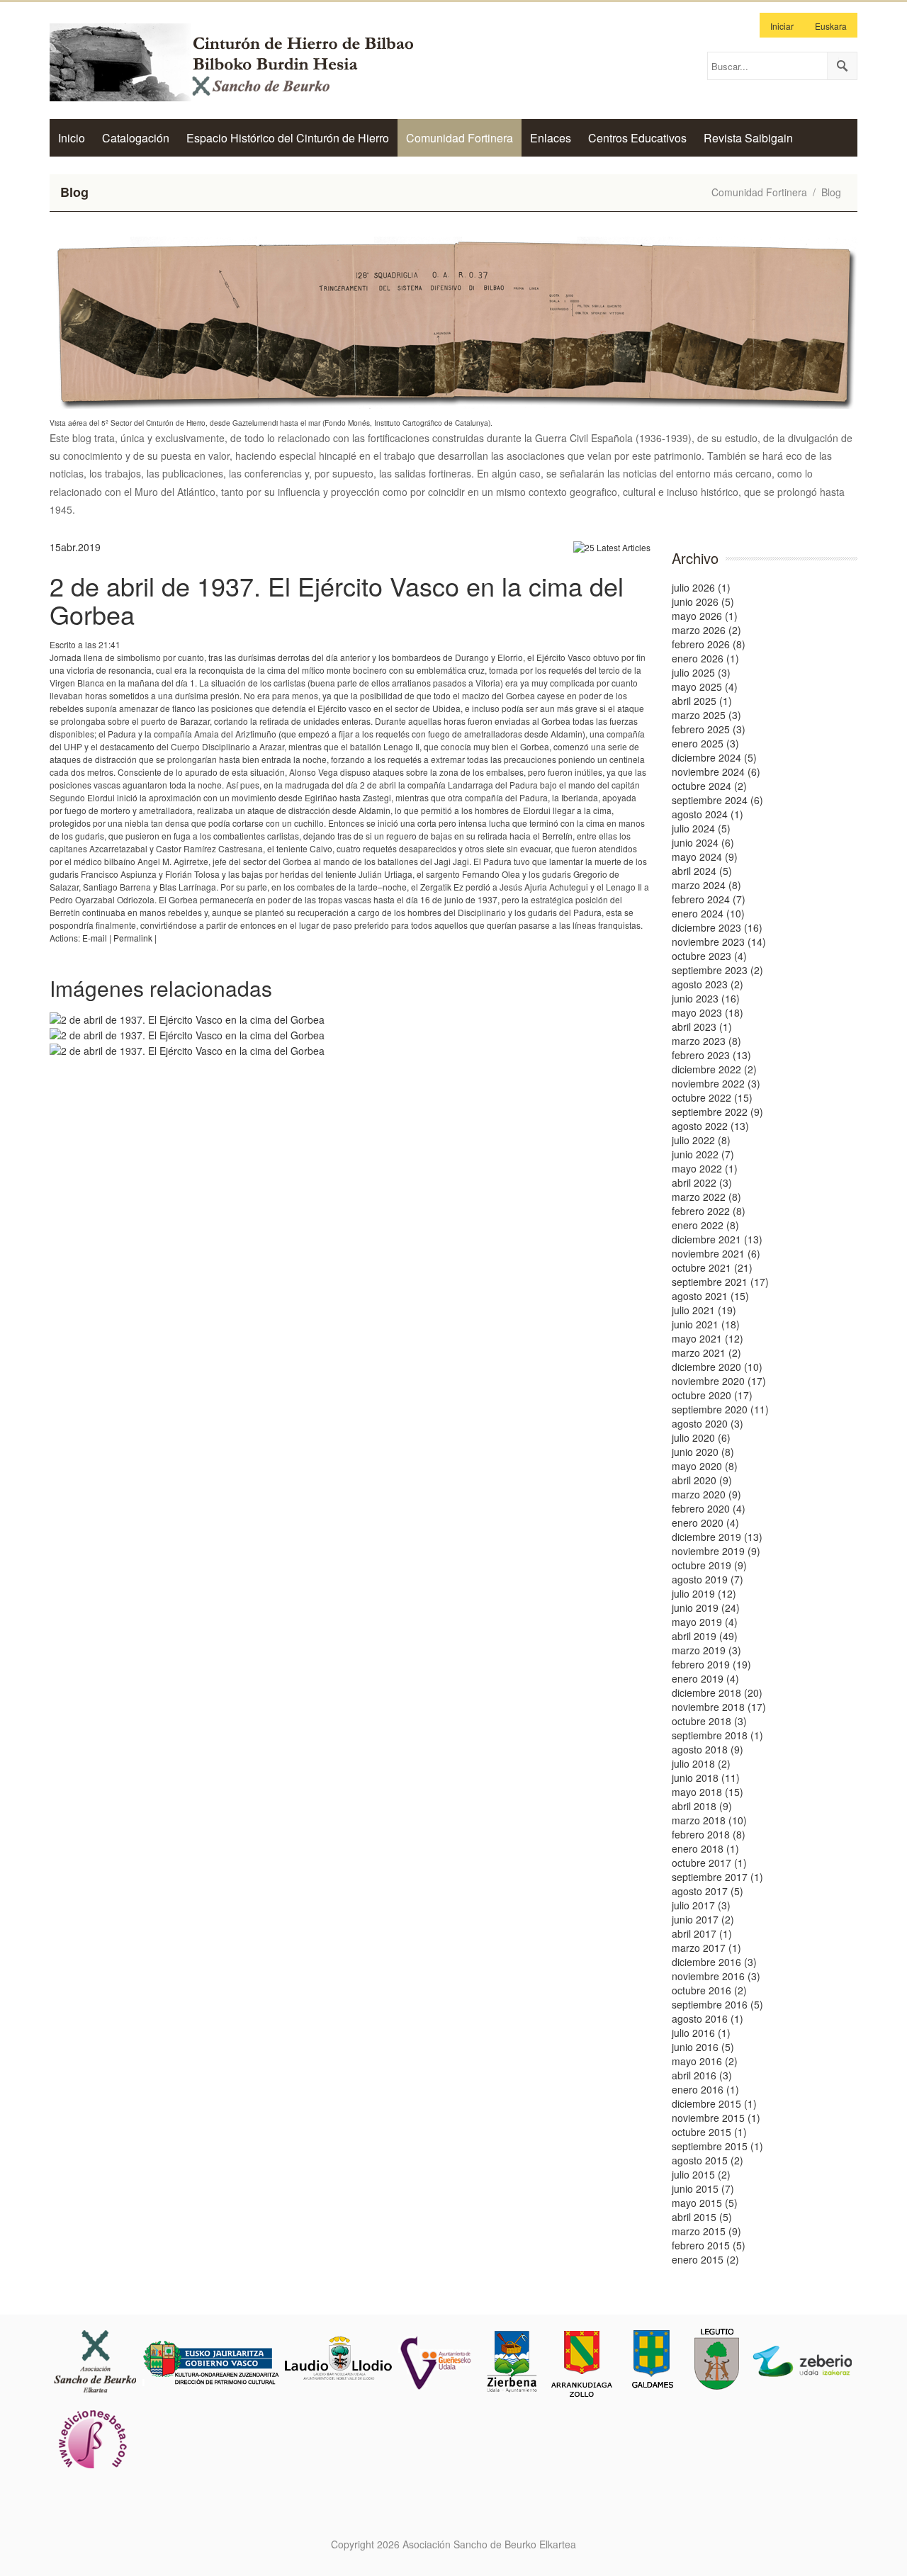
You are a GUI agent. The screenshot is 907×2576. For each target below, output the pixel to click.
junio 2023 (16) (706, 998)
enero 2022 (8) (705, 1225)
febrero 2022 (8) (709, 1211)
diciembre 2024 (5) (714, 757)
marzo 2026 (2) (706, 630)
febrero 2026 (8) (709, 644)
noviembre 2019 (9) (716, 1551)
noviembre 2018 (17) (719, 1707)
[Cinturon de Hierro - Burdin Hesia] (244, 61)
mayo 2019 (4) (705, 1622)
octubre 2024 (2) (709, 786)
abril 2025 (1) (702, 701)
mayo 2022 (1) (705, 1168)
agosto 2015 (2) (708, 2160)
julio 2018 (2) (701, 1763)
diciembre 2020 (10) (717, 1367)
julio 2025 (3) (701, 672)
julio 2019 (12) (704, 1593)
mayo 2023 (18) (708, 1012)
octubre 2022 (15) (712, 1097)
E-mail (95, 938)
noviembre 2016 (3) (716, 1976)
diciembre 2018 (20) (717, 1693)
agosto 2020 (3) (708, 1423)
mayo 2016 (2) (705, 2061)
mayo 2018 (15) (708, 1792)
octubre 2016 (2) (709, 1990)
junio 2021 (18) (706, 1324)
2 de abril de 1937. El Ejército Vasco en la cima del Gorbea (337, 600)
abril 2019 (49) (705, 1636)
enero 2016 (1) (705, 2089)
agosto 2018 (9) (708, 1749)
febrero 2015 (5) (709, 2245)
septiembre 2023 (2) (717, 970)
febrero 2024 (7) (709, 899)
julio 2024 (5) (701, 828)
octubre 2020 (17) (712, 1395)
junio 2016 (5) (703, 2047)
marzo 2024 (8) (706, 885)
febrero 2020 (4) (709, 1508)
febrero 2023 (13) (711, 1055)
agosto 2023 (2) (708, 984)
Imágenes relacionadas (161, 988)
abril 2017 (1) (702, 1933)
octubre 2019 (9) (709, 1565)
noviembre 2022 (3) (716, 1083)
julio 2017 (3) (701, 1905)
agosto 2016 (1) (708, 2018)
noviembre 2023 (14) (719, 942)
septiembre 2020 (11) (720, 1409)
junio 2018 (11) (706, 1778)
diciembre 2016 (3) (714, 1962)
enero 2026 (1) (705, 658)
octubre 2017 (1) (709, 1863)
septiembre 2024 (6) (717, 800)
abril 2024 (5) (702, 871)
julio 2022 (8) (701, 1140)
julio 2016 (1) (701, 2033)
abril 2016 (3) (702, 2075)
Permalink (133, 938)
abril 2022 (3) (702, 1182)
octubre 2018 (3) (709, 1721)
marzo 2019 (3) (706, 1650)
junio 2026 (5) (703, 601)
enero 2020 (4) (705, 1523)
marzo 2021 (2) (706, 1352)
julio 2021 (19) (704, 1310)
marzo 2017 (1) (706, 1948)
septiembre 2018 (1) (717, 1735)
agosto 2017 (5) (708, 1891)
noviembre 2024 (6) (716, 772)
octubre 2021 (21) (712, 1267)
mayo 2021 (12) (708, 1338)
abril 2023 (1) (702, 1027)
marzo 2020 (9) (706, 1494)
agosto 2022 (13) (710, 1126)
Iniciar (782, 26)
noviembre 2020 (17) (719, 1381)
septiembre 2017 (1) (717, 1877)
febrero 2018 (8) (709, 1834)
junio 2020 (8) (703, 1452)
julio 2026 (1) (701, 587)
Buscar (842, 66)
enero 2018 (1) (705, 1848)
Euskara (831, 26)
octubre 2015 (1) (709, 2132)
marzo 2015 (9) (706, 2231)
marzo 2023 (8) (706, 1041)
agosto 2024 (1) (708, 814)
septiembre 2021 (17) (720, 1282)
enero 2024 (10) (708, 913)
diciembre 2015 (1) (714, 2103)
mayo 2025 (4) (705, 687)
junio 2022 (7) (703, 1154)
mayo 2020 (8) (705, 1466)
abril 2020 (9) (702, 1480)
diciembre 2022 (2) (714, 1069)
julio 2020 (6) (701, 1437)
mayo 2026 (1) (705, 616)
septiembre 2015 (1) (717, 2146)
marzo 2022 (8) (706, 1197)
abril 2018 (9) (702, 1806)
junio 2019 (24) (706, 1608)
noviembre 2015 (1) (716, 2118)
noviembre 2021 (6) (716, 1253)
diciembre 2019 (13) (717, 1537)
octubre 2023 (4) (709, 956)
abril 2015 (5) (702, 2217)
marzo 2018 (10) (709, 1820)
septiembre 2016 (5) (717, 2004)
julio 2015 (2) (701, 2174)
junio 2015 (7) (703, 2188)
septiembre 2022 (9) (717, 1112)
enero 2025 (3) (705, 743)
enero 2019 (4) (705, 1678)
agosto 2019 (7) (708, 1579)
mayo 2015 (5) (705, 2203)
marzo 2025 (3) (706, 715)
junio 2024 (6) (703, 842)
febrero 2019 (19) (711, 1664)
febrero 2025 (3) (709, 729)
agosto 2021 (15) (710, 1296)
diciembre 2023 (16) (717, 927)
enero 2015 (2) (705, 2259)
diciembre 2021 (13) (717, 1239)
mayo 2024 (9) (705, 857)
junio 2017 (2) (703, 1919)
